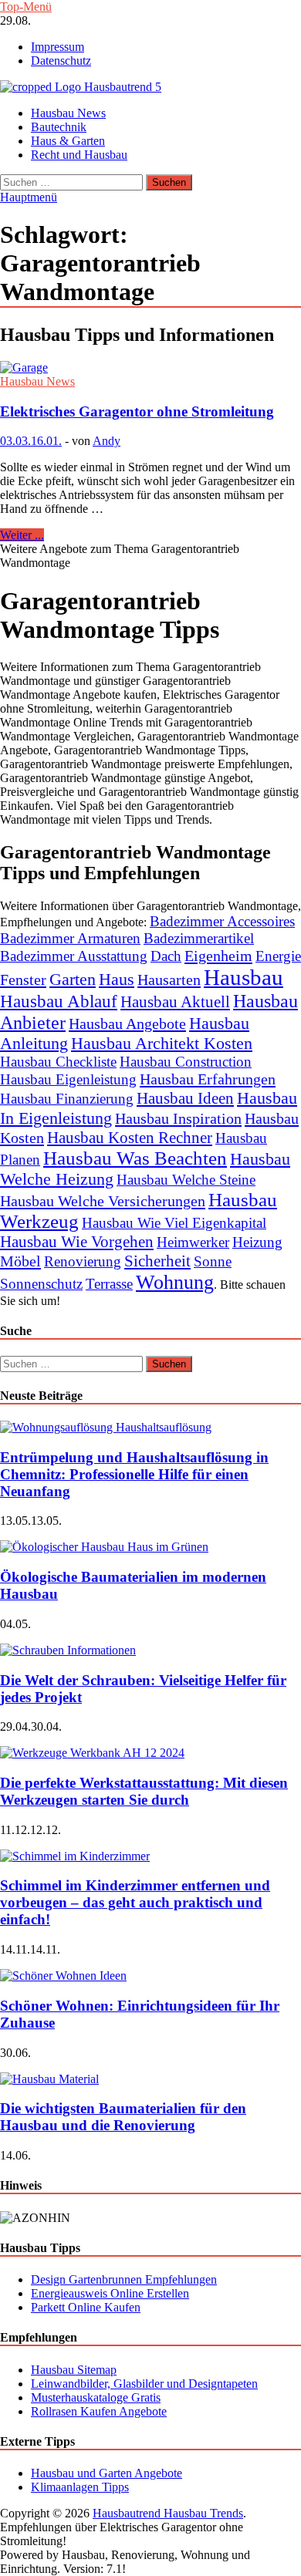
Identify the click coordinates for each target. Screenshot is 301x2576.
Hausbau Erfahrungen (208, 1079)
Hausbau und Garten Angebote (107, 2473)
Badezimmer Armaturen (70, 938)
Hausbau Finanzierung (67, 1099)
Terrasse (109, 1284)
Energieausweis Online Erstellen (110, 2293)
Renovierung (83, 1261)
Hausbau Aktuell (175, 1002)
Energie (278, 956)
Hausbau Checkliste (58, 1062)
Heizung (257, 1242)
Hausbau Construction (186, 1062)
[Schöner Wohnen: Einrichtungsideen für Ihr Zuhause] (63, 1976)
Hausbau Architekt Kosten (162, 1043)
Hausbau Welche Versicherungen (103, 1201)
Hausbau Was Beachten (135, 1158)
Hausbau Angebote (127, 1023)
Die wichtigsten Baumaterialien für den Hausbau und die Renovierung (123, 2117)
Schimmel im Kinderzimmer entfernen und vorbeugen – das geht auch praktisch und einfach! (135, 1902)
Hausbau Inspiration (178, 1118)
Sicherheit (157, 1261)
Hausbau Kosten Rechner (130, 1138)
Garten (73, 979)
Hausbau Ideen (185, 1098)
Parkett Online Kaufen (86, 2307)
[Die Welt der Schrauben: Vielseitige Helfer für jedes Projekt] (68, 1650)
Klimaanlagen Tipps (80, 2487)
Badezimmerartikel (199, 938)
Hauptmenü (29, 197)
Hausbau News (68, 113)
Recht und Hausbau (79, 155)
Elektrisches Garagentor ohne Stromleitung (137, 411)
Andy (107, 441)
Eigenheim (218, 956)
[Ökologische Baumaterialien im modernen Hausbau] (104, 1547)
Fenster (23, 979)
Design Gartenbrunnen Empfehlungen (124, 2279)
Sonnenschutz (41, 1284)
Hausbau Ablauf (59, 1001)
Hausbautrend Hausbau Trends (168, 2513)
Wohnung (175, 1282)
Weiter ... (22, 535)
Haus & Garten (68, 141)
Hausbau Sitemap (74, 2370)
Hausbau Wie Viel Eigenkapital (174, 1223)
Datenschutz (61, 61)
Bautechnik (59, 127)
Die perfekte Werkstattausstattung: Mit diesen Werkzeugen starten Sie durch (144, 1791)
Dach (166, 956)
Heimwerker (193, 1242)
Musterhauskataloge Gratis (96, 2397)
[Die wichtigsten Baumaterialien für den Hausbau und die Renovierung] (49, 2079)
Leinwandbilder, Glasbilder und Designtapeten (144, 2384)
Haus (117, 979)
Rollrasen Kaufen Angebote (99, 2411)
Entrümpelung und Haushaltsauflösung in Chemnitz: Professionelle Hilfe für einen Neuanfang (134, 1474)
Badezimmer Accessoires (222, 921)
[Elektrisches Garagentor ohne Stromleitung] (150, 368)
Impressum (57, 47)
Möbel (20, 1261)
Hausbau (244, 977)
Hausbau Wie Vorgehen (77, 1242)
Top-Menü (26, 7)
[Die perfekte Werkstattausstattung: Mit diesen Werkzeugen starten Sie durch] (92, 1753)
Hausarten (169, 979)
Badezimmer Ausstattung (74, 956)
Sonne (213, 1261)
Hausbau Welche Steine (186, 1180)
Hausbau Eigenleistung (68, 1079)
